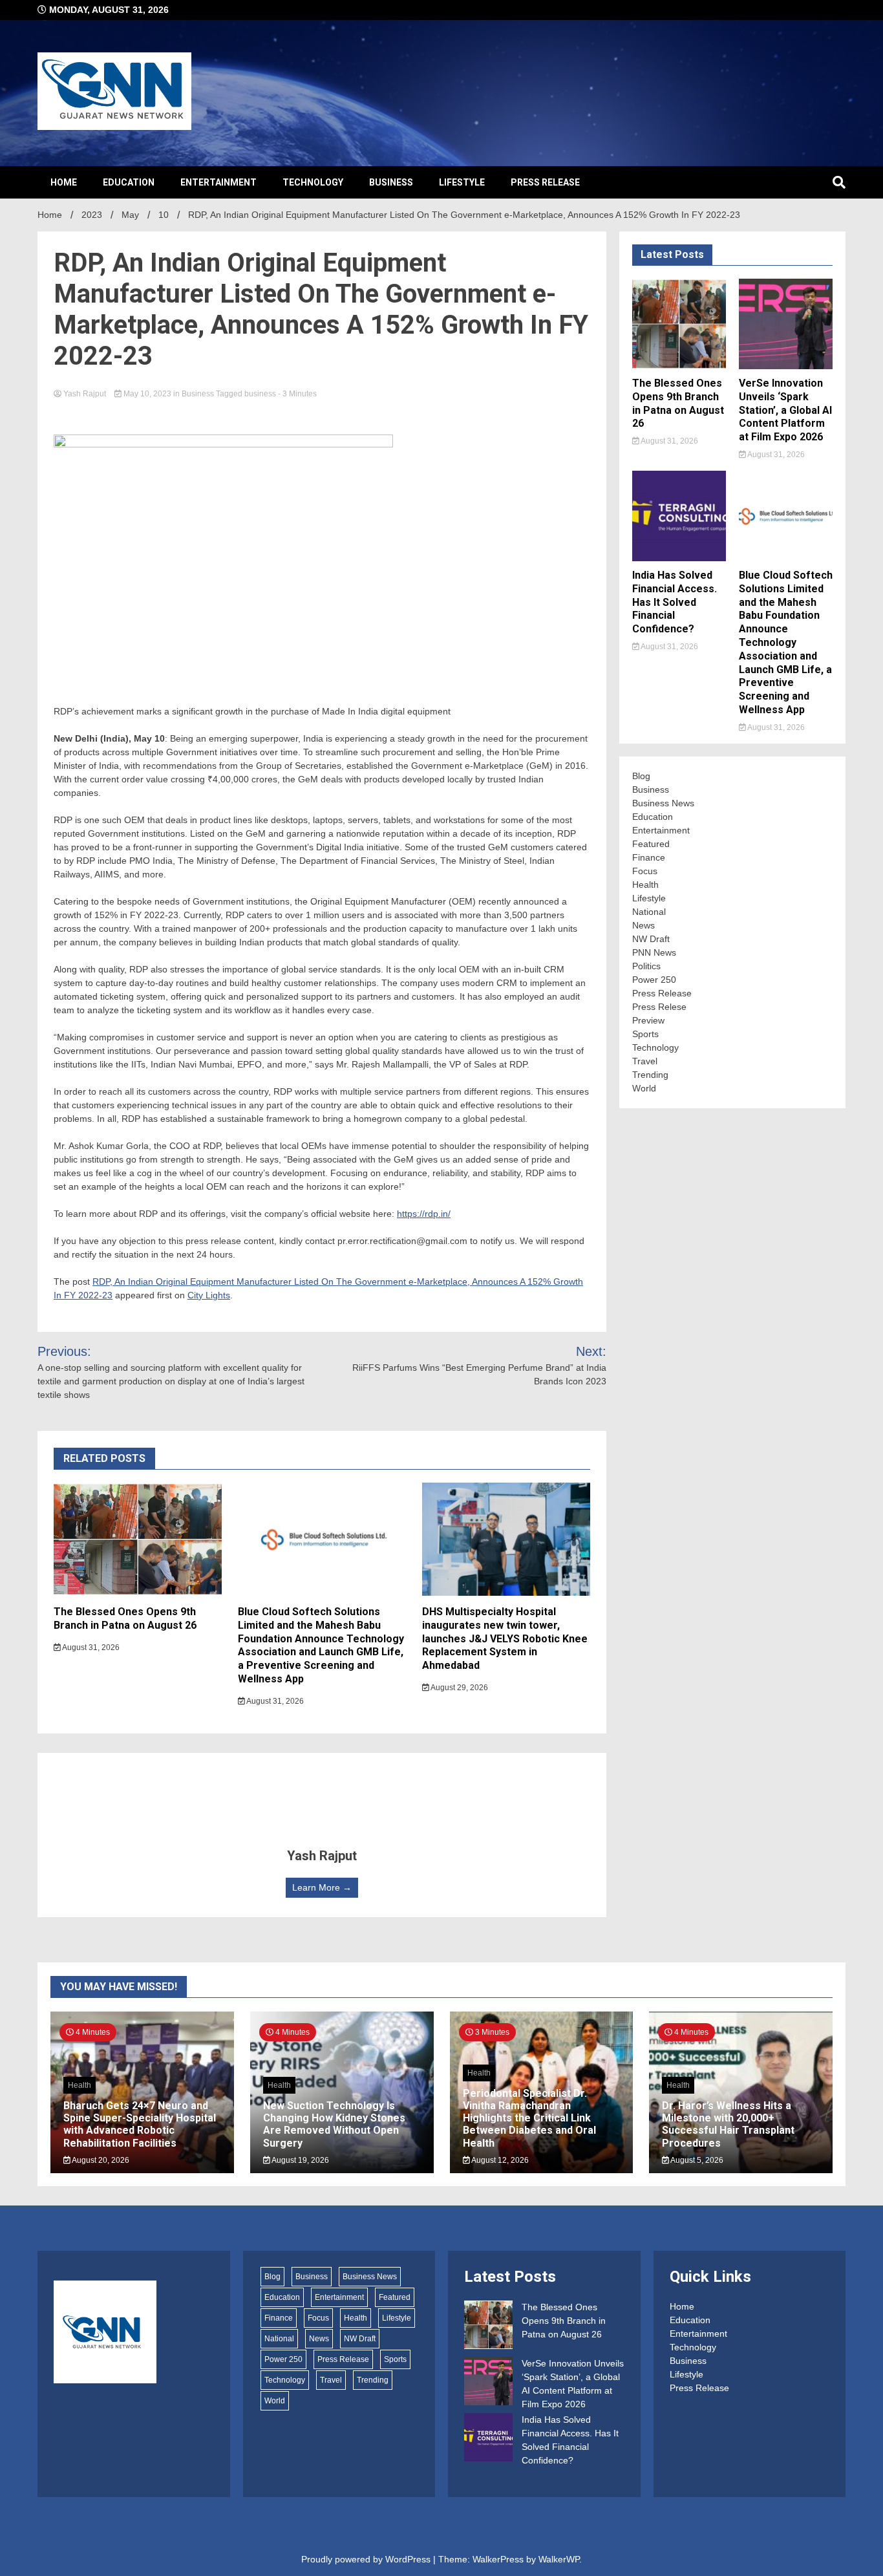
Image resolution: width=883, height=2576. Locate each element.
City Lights (209, 1295)
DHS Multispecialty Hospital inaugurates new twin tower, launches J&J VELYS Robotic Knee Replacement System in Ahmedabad (505, 1638)
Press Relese (659, 1007)
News (644, 925)
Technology (313, 182)
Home (64, 182)
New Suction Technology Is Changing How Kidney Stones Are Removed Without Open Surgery (334, 2124)
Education (129, 182)
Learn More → (322, 1887)
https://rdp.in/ (424, 1214)
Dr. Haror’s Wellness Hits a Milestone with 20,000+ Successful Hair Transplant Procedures (728, 2124)
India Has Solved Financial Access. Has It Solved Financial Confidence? (675, 602)
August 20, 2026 (100, 2160)
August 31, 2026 (90, 1648)
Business (391, 182)
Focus (645, 871)
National (649, 912)
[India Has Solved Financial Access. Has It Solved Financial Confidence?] (488, 2439)
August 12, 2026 (499, 2160)
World (644, 1088)
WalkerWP (559, 2559)
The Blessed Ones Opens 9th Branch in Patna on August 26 (125, 1618)
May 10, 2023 (147, 394)
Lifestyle (462, 182)
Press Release (545, 182)
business (260, 394)
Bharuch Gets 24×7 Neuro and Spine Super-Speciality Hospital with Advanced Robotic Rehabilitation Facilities (140, 2124)
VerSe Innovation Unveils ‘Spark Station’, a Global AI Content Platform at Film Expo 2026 (785, 410)
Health (645, 885)
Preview (648, 1020)
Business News (663, 803)
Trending (650, 1075)
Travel (645, 1061)
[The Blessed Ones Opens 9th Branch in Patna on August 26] (488, 2327)
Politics (646, 966)
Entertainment (218, 182)
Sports (645, 1034)
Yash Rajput (85, 394)
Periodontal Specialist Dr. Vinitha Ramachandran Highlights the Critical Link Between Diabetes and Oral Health (529, 2118)
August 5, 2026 (696, 2160)
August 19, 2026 (300, 2160)
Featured (651, 844)
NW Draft (651, 939)
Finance (649, 857)
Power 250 (654, 980)
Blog (641, 776)
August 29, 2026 (459, 1688)
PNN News (654, 952)
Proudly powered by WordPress (367, 2559)
